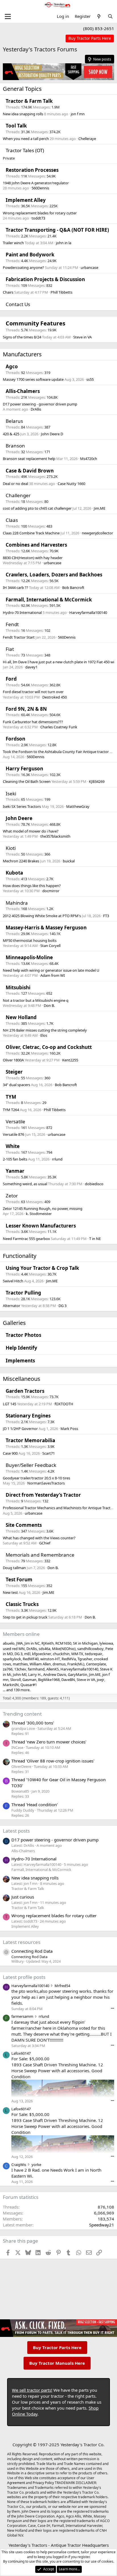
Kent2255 (70, 1060)
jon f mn (78, 114)
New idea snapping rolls (23, 114)
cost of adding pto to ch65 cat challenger (37, 508)
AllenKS (53, 1669)
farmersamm (22, 2016)
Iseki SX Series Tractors (22, 806)
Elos (44, 1035)
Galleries (14, 1323)
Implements (20, 1361)
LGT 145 (10, 1404)
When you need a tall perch (26, 139)
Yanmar (15, 1171)
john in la (64, 243)
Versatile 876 (13, 1134)
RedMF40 (31, 1659)
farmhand (36, 1669)
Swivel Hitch (13, 1281)
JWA (19, 1643)
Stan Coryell (50, 946)
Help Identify (21, 1348)
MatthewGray (78, 806)
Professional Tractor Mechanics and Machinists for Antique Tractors (59, 1508)
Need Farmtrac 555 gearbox (26, 1239)
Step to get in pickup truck (25, 1617)
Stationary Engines (28, 1416)
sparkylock (12, 1659)
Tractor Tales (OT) (25, 150)
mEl (27, 1654)
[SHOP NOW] (90, 38)
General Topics (22, 89)
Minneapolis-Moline (29, 957)
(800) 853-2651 (99, 28)
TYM (11, 1097)
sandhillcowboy (90, 1649)
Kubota (14, 873)
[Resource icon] (6, 1952)
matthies (20, 1664)
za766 (8, 1669)
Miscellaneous (22, 1379)
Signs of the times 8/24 (22, 337)
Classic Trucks (22, 1604)
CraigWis (19, 2165)
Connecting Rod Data (32, 1951)
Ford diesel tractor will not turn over (33, 692)
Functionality (20, 1256)
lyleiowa (106, 1643)
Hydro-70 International (22, 612)
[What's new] (99, 16)
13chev (20, 1669)
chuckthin (61, 1654)
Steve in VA (82, 337)
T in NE (95, 1239)
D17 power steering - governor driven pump (40, 404)
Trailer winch (13, 243)
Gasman (29, 1680)
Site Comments (24, 1525)
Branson (15, 446)
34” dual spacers (16, 1085)
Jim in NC (32, 1643)
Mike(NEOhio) (64, 1649)
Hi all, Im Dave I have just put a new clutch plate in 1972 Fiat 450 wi (58, 662)
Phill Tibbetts (61, 292)
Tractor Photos (23, 1335)
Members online (21, 1634)
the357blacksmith (55, 836)
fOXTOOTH (64, 1404)
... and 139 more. (17, 1690)
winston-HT (50, 1659)
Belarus (14, 421)
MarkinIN (11, 1685)
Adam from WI (53, 975)
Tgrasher (85, 1659)
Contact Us (18, 304)
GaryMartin (78, 1674)
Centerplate (96, 1664)
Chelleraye (87, 139)
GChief (45, 1543)
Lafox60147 (21, 2053)
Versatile (15, 1121)
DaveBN (68, 1680)
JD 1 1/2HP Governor (20, 1429)
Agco (12, 366)
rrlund (57, 1159)
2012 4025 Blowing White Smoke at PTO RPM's (42, 916)
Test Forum (19, 1579)
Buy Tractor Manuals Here (57, 2363)
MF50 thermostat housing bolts (30, 940)
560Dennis (40, 188)
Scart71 (49, 1453)
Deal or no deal (15, 484)
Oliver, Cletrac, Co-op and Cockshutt (49, 1047)
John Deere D (52, 434)
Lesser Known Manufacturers (41, 1226)
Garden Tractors (25, 1391)
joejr (101, 1680)
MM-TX (77, 1654)
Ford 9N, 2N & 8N (26, 709)
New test (10, 1592)
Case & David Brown (30, 471)
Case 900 (10, 1453)
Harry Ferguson (24, 769)
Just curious (23, 1897)
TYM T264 (11, 1110)
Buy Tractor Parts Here (57, 2347)
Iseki (11, 793)
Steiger (14, 1072)
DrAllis (36, 409)
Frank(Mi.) (76, 1664)
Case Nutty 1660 (71, 484)
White (13, 1146)
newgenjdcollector (97, 533)
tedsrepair (94, 1654)
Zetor (12, 1196)
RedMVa (69, 1659)
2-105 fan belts (15, 1159)
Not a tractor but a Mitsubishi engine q (36, 1000)
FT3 (106, 916)
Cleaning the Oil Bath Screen (27, 781)
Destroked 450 (55, 697)
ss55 (90, 379)
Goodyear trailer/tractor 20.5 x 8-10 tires (36, 1478)
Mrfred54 (62, 1986)
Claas (12, 520)
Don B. (49, 1005)
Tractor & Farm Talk (29, 101)
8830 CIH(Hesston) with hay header (33, 558)
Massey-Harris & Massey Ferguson (46, 928)
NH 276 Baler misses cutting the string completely (45, 1030)
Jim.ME (100, 508)
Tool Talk (16, 126)
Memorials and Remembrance (40, 1555)
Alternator (12, 1306)
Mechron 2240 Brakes (21, 861)
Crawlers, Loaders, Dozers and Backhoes (54, 575)
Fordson (15, 739)
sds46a (44, 1649)
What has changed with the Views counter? (39, 1538)
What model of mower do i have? (31, 831)
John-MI (20, 1674)
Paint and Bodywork (30, 255)
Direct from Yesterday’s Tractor (43, 1495)
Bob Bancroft (73, 587)
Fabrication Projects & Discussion (45, 279)
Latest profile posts (24, 1977)
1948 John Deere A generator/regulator (36, 183)
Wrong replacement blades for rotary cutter (40, 213)
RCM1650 (63, 1643)
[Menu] (8, 16)
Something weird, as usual (25, 1184)
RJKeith (48, 1643)
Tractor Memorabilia (30, 1440)
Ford (11, 679)
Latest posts (16, 1831)
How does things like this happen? (32, 886)
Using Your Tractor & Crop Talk (42, 1268)
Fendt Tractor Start (19, 637)
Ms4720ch (89, 459)
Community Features (35, 323)
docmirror (51, 891)
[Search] (110, 16)
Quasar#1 (29, 1685)
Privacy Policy (43, 2483)
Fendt (12, 624)
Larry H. (35, 1674)
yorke (36, 2165)
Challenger (18, 495)
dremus (59, 1664)
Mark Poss (69, 1429)
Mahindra (17, 903)
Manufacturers (22, 354)
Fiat (10, 649)
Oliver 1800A (13, 1060)
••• (112, 2008)
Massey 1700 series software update (33, 379)
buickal (69, 861)
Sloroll (15, 1680)
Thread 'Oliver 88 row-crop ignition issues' (53, 1761)
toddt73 (38, 218)
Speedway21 (102, 2225)
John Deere (19, 818)
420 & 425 (11, 434)
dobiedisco (94, 1184)
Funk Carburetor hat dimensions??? (33, 722)
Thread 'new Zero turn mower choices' (49, 1742)
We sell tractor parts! (32, 2390)
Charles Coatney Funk (59, 727)
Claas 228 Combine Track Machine (31, 533)
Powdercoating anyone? (23, 267)
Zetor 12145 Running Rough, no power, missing (43, 1208)
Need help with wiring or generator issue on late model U (51, 970)
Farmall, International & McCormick (49, 600)
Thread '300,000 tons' (33, 1723)
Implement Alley (26, 200)
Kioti (11, 848)
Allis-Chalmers (23, 391)
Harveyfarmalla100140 (88, 612)
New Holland (21, 1017)
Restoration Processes (32, 170)
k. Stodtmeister (39, 1214)
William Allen (40, 1664)
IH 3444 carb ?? (15, 587)
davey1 (31, 667)
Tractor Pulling (23, 1293)
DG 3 (62, 1306)
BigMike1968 (49, 1680)
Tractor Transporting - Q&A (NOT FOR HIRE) (57, 230)
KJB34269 (97, 781)
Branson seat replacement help (29, 459)
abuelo (9, 1643)
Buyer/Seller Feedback (31, 1465)
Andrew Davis (55, 1674)
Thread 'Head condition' (35, 1805)
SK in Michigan (85, 1643)
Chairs (8, 292)
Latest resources (22, 1942)
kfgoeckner (42, 1654)
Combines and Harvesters (36, 545)
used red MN (14, 1649)
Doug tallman (14, 1568)
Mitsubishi (18, 987)
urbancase (89, 267)
